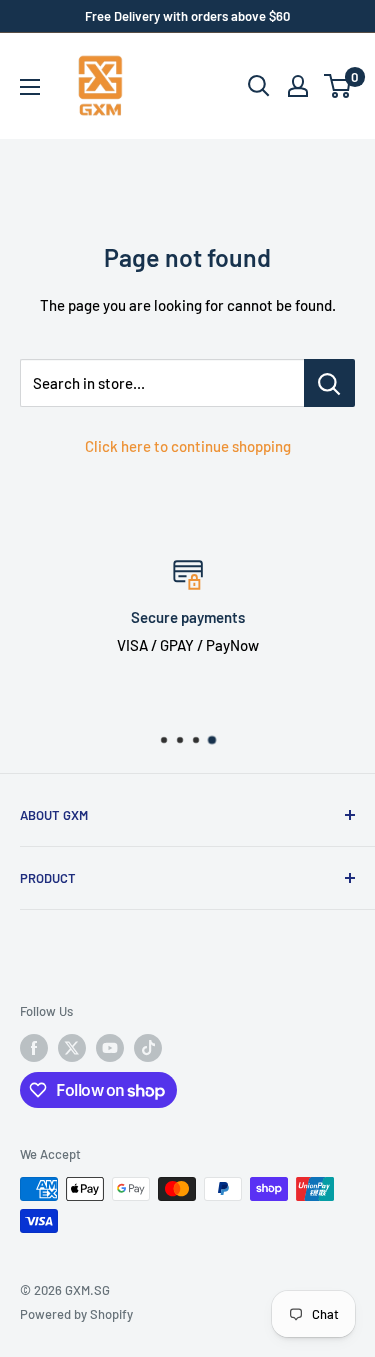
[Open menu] (30, 87)
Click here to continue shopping (188, 446)
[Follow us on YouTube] (110, 1048)
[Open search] (259, 86)
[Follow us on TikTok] (148, 1048)
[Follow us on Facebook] (34, 1048)
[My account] (298, 86)
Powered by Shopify (76, 1314)
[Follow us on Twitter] (72, 1048)
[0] (338, 86)
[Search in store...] (329, 383)
